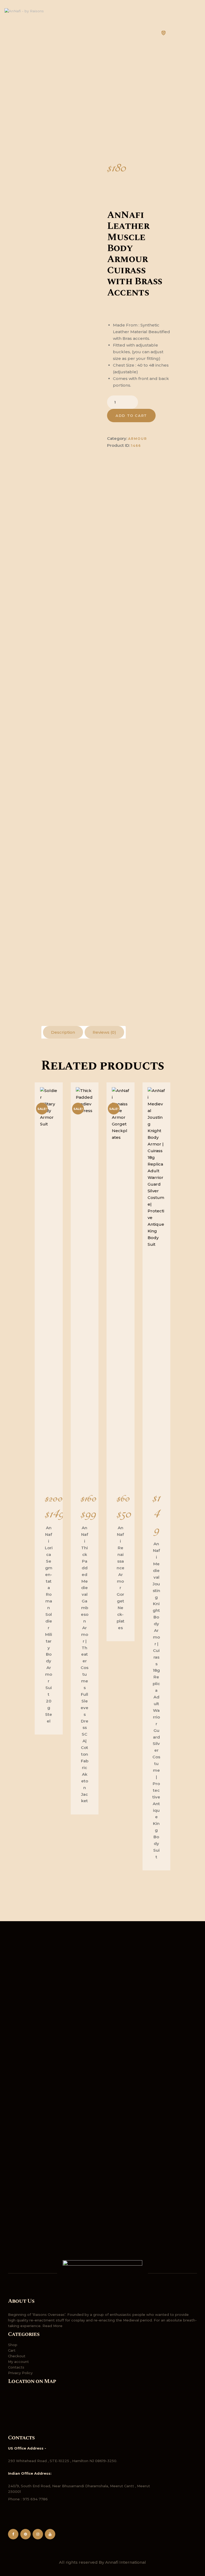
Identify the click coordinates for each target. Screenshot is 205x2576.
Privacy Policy (20, 2373)
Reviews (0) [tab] (104, 1032)
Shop (13, 2345)
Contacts (16, 2367)
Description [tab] (63, 1032)
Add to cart (131, 416)
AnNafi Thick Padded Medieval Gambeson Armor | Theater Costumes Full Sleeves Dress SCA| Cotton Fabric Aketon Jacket (84, 1664)
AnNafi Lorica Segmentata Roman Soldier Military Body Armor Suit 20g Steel (49, 1624)
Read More (52, 2326)
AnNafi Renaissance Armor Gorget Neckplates (121, 1578)
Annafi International (126, 2562)
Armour (138, 439)
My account (18, 2362)
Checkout (17, 2356)
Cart (12, 2350)
